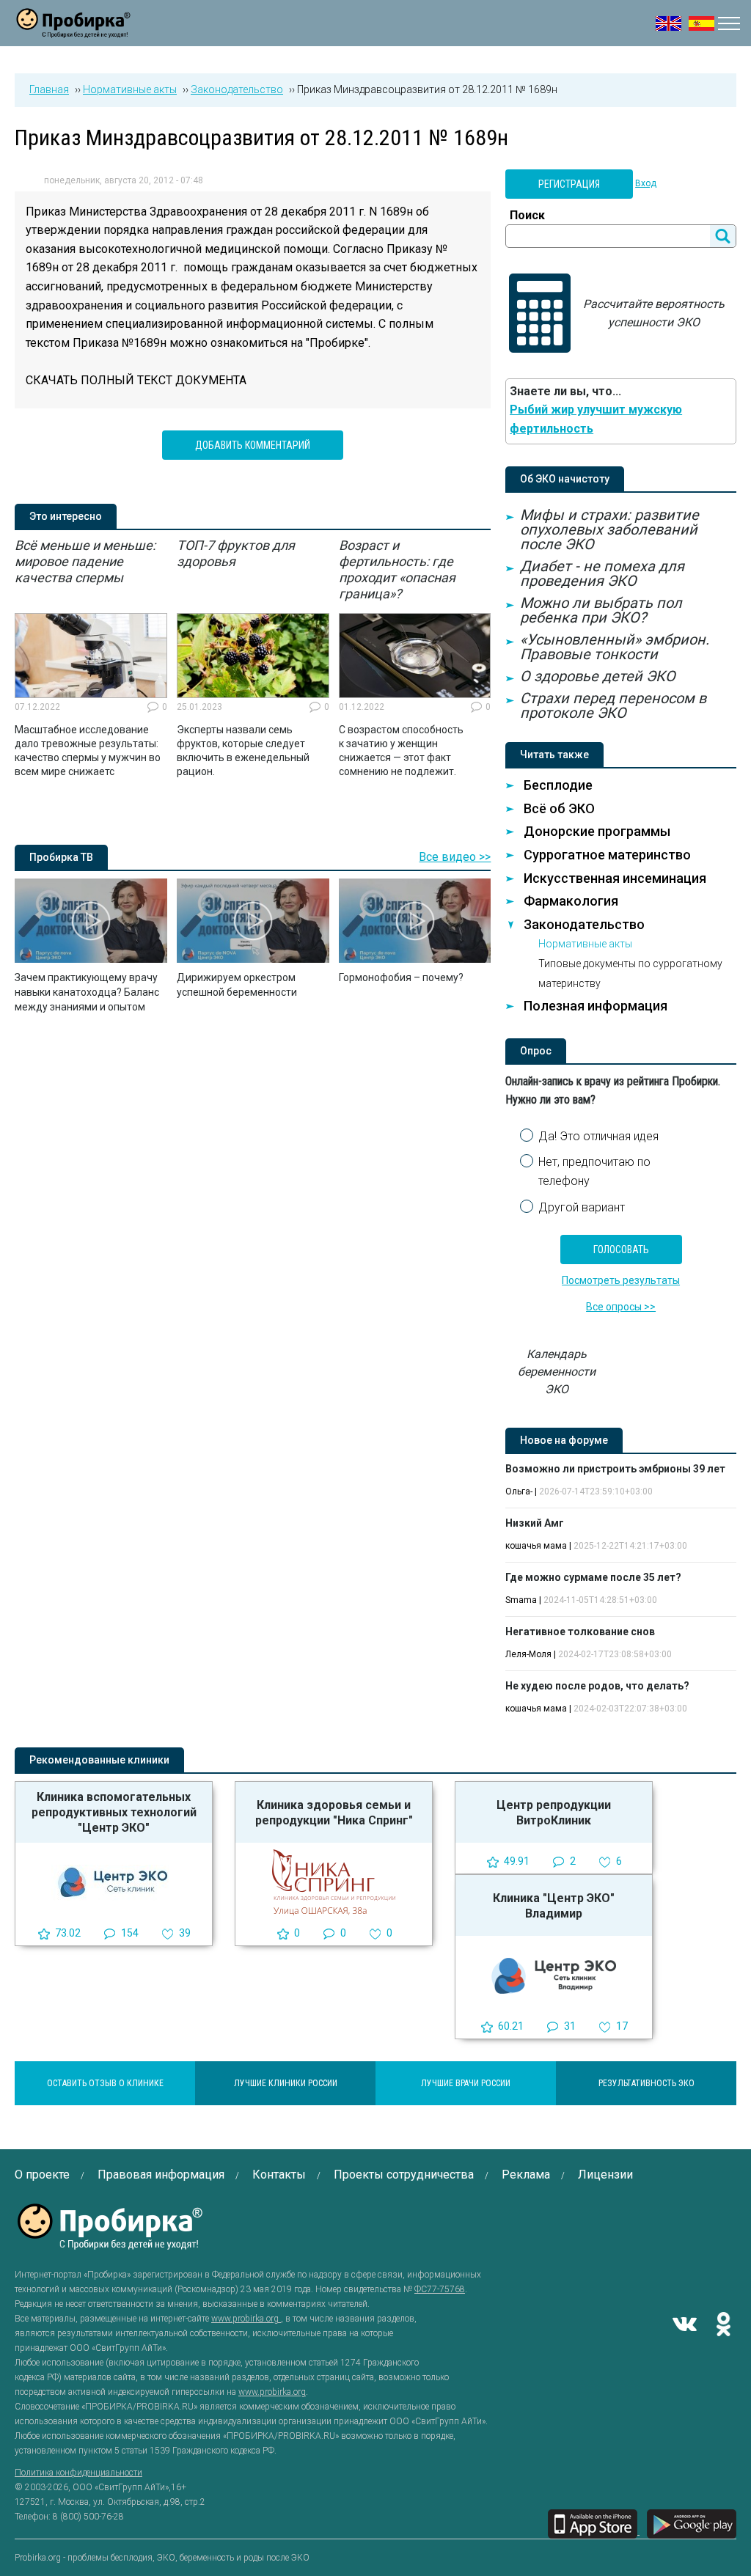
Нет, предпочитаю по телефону (594, 1171)
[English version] (668, 23)
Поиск (527, 215)
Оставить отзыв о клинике (105, 2083)
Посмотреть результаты (621, 1280)
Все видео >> (455, 857)
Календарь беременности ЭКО (557, 1372)
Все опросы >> (621, 1307)
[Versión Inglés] (701, 23)
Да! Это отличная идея (598, 1136)
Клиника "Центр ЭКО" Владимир (554, 1906)
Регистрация (569, 184)
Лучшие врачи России (466, 2083)
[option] (91, 658)
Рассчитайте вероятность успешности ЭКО (654, 313)
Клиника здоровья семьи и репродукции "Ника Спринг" (334, 1813)
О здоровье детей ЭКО (598, 676)
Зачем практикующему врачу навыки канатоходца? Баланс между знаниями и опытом (87, 992)
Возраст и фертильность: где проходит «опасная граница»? (397, 569)
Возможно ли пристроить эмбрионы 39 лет (615, 1469)
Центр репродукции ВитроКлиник (554, 1813)
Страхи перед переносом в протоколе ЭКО (613, 705)
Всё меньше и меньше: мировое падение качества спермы (85, 561)
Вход (646, 183)
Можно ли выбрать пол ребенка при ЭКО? (601, 610)
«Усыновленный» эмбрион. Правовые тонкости (615, 647)
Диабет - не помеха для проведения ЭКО (602, 573)
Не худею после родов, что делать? (597, 1686)
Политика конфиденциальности (78, 2473)
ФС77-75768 (440, 2289)
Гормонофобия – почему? (401, 977)
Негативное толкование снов (580, 1632)
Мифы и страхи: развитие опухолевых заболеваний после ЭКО (609, 529)
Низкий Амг (535, 1523)
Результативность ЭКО (646, 2083)
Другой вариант (582, 1207)
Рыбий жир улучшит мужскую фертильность (596, 419)
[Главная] (73, 29)
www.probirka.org (246, 2319)
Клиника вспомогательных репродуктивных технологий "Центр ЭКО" (114, 1812)
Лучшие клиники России (286, 2083)
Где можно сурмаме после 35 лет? (593, 1577)
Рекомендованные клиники (99, 1760)
